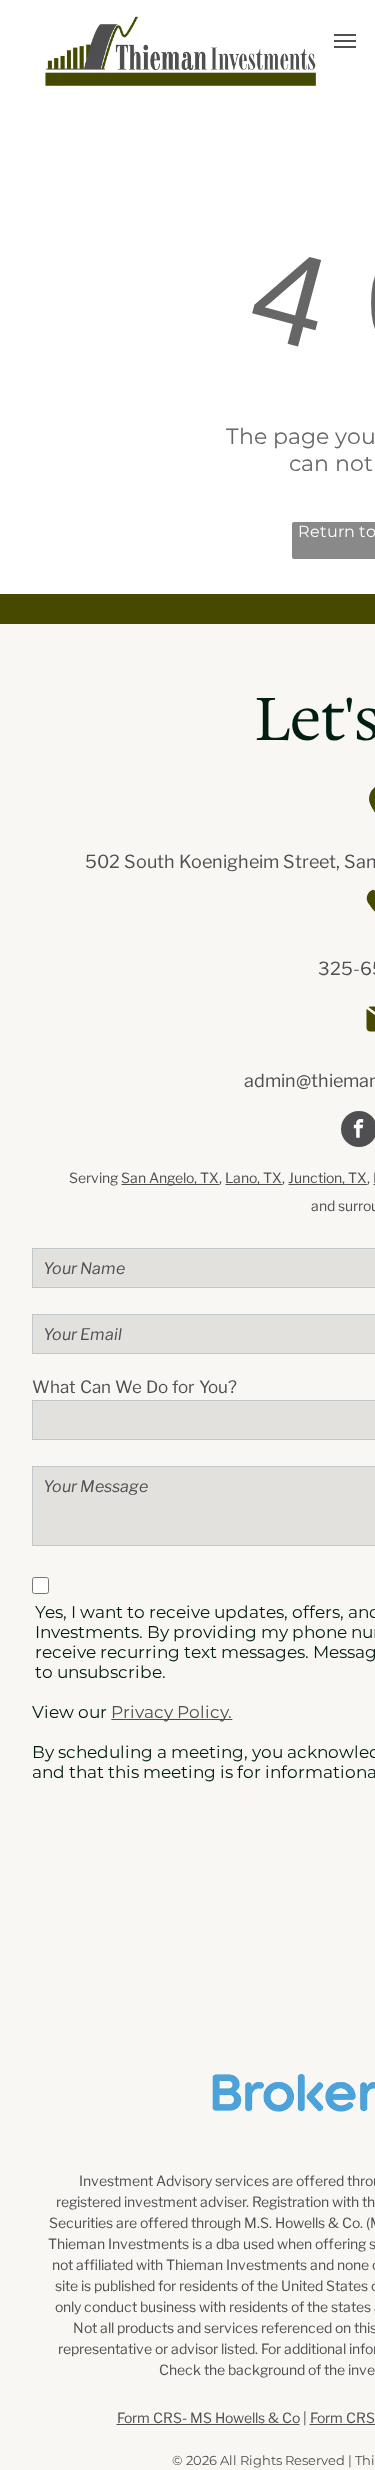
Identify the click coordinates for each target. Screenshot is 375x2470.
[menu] (345, 41)
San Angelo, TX (170, 1177)
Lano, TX (253, 1177)
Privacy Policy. (171, 1712)
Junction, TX (327, 1177)
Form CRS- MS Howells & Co (208, 2417)
